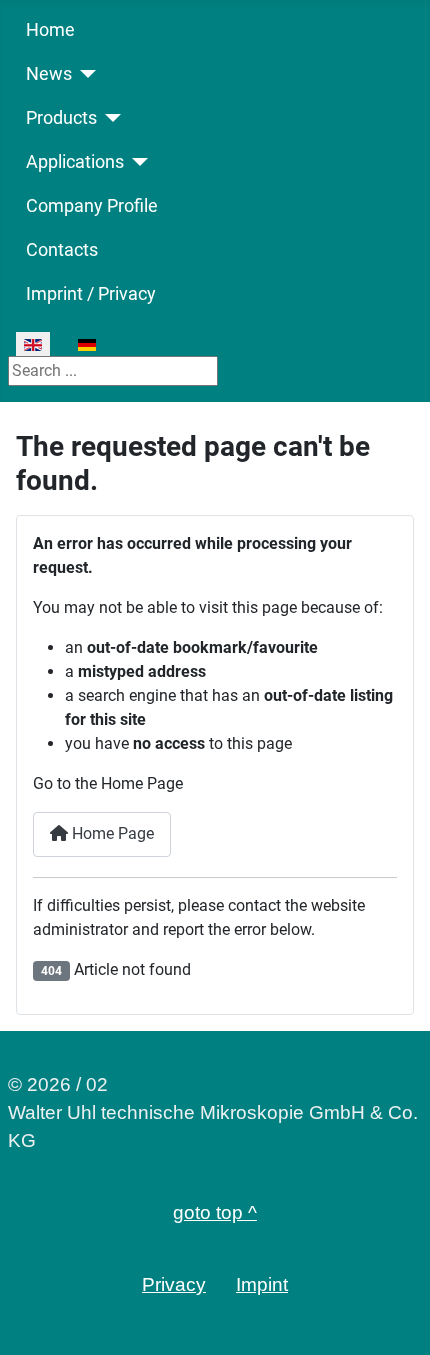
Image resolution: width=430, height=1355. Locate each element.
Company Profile (92, 206)
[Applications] (136, 162)
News (49, 74)
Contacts (62, 250)
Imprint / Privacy (91, 294)
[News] (84, 74)
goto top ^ (215, 1212)
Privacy (174, 1284)
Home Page (111, 833)
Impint (262, 1284)
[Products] (109, 118)
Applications (75, 162)
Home (50, 30)
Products (61, 118)
